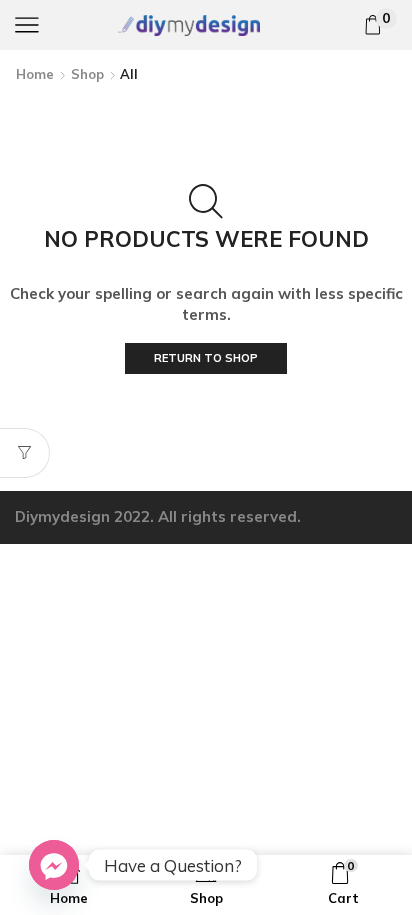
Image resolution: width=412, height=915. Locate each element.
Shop (87, 74)
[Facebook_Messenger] (54, 865)
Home (35, 74)
